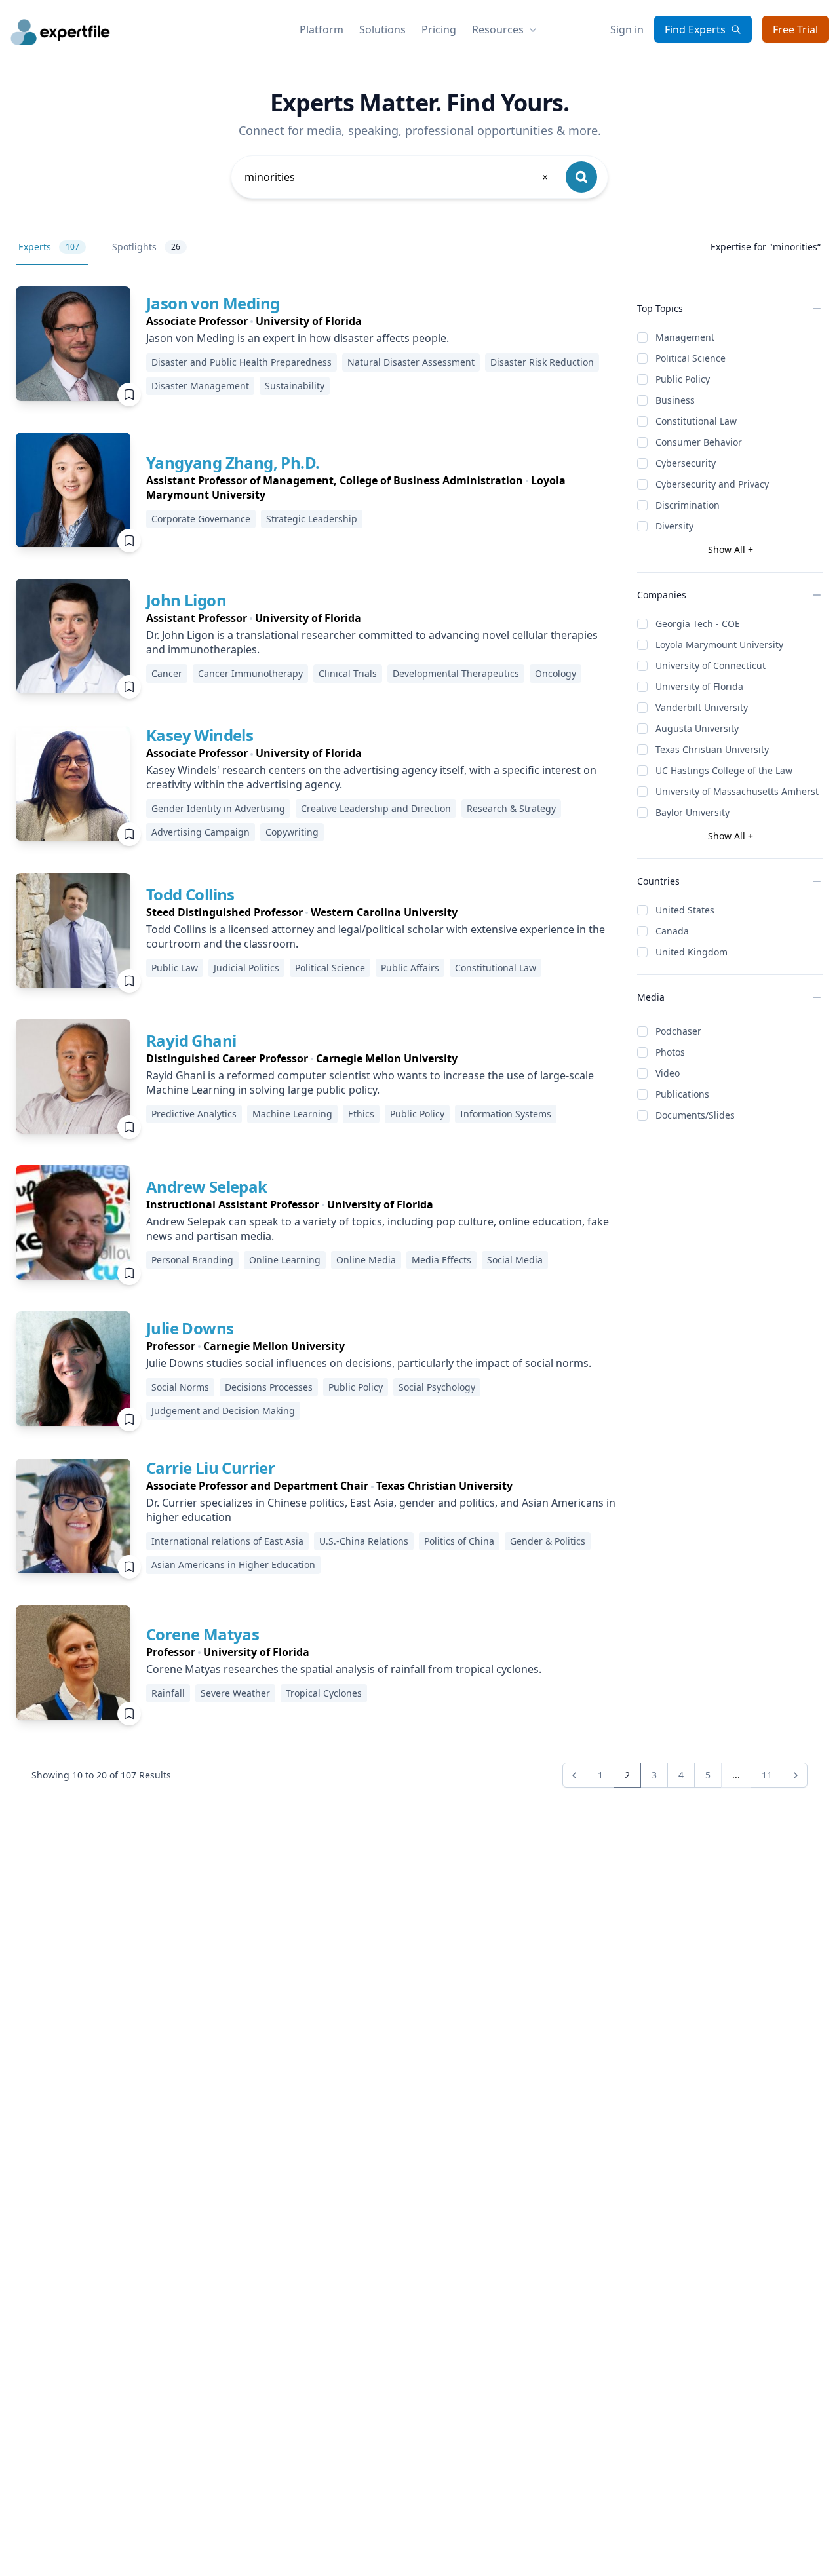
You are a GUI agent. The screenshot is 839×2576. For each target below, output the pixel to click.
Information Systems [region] (506, 1114)
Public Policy (683, 379)
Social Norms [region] (180, 1387)
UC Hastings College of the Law (724, 770)
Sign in (627, 29)
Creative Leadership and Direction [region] (376, 808)
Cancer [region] (167, 673)
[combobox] (397, 177)
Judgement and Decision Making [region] (223, 1411)
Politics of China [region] (459, 1541)
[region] (381, 321)
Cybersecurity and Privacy (712, 484)
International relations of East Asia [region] (227, 1541)
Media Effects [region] (441, 1260)
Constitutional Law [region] (496, 968)
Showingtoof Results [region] (101, 1775)
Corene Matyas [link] (203, 1634)
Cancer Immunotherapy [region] (250, 673)
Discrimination (688, 505)
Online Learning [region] (285, 1260)
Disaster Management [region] (200, 386)
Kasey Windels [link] (200, 735)
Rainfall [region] (168, 1693)
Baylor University (693, 812)
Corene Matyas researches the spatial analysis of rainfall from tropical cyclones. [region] (344, 1669)
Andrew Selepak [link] (207, 1186)
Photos (670, 1052)
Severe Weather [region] (235, 1693)
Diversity (674, 526)
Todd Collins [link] (190, 894)
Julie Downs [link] (190, 1328)
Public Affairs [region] (410, 968)
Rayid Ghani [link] (191, 1040)
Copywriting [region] (292, 832)
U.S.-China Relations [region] (364, 1541)
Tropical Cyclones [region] (324, 1693)
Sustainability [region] (295, 386)
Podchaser (678, 1031)
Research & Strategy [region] (511, 808)
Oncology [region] (556, 673)
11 (767, 1775)
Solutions (382, 29)
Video (668, 1073)
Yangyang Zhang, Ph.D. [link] (233, 462)
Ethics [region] (361, 1114)
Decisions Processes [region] (269, 1387)
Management (685, 337)
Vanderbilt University (702, 707)
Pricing (439, 29)
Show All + (731, 549)
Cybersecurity (686, 463)
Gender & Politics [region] (548, 1541)
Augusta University (697, 728)
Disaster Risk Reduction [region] (542, 362)
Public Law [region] (175, 968)
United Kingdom (692, 952)
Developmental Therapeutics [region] (456, 673)
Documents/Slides (695, 1115)
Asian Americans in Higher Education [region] (233, 1565)
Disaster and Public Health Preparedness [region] (242, 362)
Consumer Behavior (699, 442)
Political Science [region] (330, 968)
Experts (49, 247)
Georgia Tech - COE (698, 624)
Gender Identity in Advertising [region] (218, 808)
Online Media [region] (366, 1260)
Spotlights (146, 247)
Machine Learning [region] (292, 1114)
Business (675, 400)
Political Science (691, 358)
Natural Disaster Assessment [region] (411, 362)
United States (685, 910)
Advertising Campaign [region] (201, 832)
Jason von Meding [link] (213, 303)
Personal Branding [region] (192, 1260)
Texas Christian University (712, 749)
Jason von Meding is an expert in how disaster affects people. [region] (298, 338)
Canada (672, 931)
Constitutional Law (696, 421)
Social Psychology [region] (437, 1387)
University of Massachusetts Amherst (737, 791)
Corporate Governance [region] (201, 519)
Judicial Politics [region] (246, 968)
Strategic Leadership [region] (312, 519)
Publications (682, 1094)
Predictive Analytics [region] (194, 1114)
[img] (73, 344)
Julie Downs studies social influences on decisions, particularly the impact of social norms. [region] (369, 1363)
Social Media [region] (515, 1260)
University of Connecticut (711, 665)
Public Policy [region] (417, 1114)
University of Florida (699, 686)
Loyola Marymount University (719, 644)
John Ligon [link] (186, 600)
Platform (322, 29)
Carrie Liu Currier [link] (210, 1468)
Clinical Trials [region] (348, 673)
